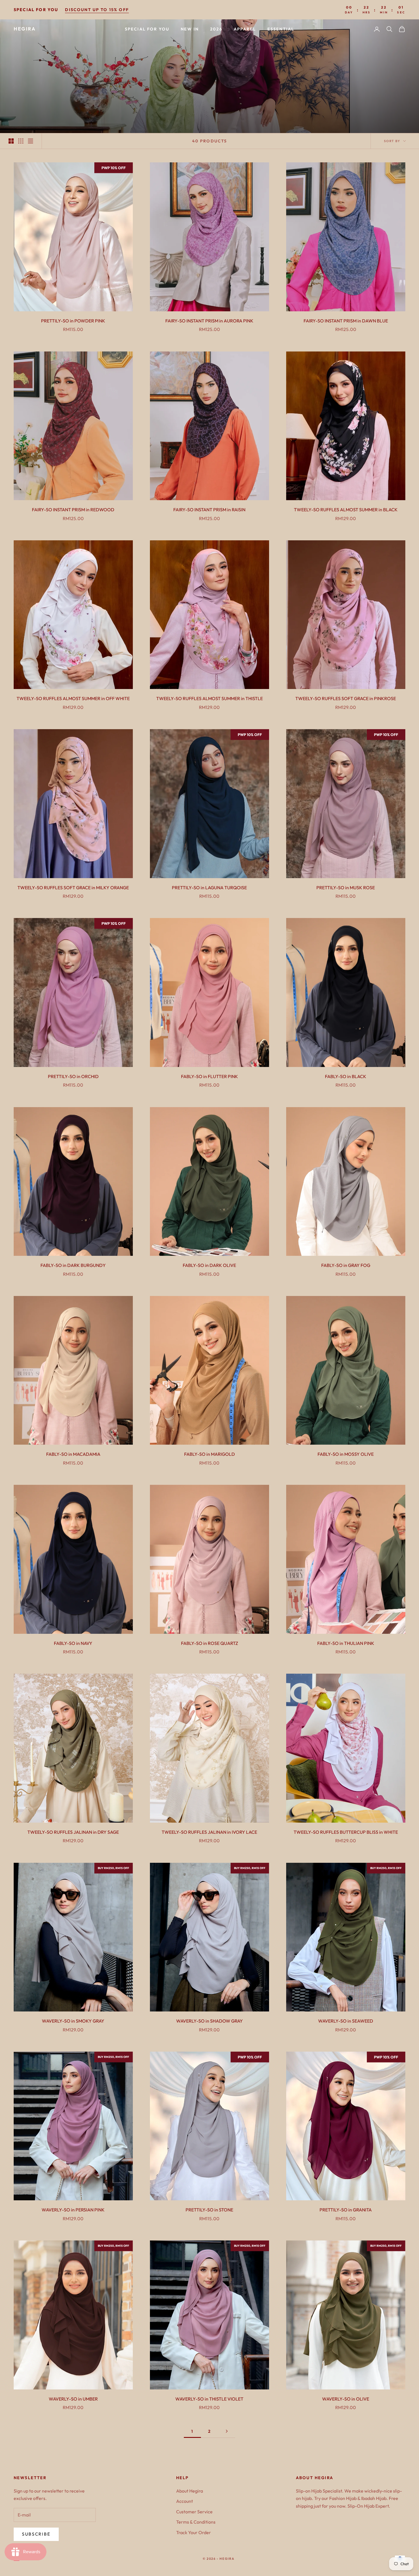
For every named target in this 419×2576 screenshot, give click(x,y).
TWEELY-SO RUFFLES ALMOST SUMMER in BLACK (346, 510)
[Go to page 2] (227, 2431)
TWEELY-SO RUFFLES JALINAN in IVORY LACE (209, 1832)
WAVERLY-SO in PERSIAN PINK (73, 2210)
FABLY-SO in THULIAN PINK (346, 1643)
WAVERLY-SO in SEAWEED (346, 2021)
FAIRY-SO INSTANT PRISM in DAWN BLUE (346, 321)
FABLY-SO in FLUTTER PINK (209, 1076)
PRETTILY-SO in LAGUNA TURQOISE (209, 888)
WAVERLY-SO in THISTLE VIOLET (209, 2399)
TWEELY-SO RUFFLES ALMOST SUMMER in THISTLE (209, 698)
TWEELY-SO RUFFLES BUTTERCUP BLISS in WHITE (346, 1832)
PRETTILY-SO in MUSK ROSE (346, 888)
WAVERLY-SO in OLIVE (346, 2399)
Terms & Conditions (196, 2522)
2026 (216, 29)
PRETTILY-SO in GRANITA (346, 2210)
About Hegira (190, 2491)
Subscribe (36, 2534)
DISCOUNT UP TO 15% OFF (97, 10)
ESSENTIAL (281, 29)
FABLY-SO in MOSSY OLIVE (346, 1454)
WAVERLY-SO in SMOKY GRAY (73, 2021)
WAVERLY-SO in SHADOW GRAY (209, 2021)
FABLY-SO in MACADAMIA (73, 1454)
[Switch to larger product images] (11, 141)
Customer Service (194, 2512)
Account (185, 2501)
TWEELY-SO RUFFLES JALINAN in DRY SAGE (73, 1832)
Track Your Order (194, 2532)
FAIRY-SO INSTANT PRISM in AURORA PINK (209, 321)
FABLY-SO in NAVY (73, 1643)
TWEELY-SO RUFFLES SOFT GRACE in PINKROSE (346, 698)
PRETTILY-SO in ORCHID (73, 1076)
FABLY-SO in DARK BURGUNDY (73, 1265)
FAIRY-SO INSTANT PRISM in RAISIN (209, 510)
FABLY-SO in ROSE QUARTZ (209, 1643)
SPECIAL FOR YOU (147, 29)
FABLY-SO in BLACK (346, 1076)
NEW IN (190, 29)
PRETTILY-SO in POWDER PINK (73, 321)
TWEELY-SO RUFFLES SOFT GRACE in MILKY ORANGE (73, 888)
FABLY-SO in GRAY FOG (346, 1265)
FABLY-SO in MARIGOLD (209, 1454)
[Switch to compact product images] (30, 141)
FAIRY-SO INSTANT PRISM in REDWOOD (73, 510)
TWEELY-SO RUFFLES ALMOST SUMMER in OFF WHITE (73, 698)
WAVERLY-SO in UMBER (73, 2399)
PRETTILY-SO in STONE (209, 2210)
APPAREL (245, 29)
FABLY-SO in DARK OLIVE (209, 1265)
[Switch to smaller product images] (21, 141)
